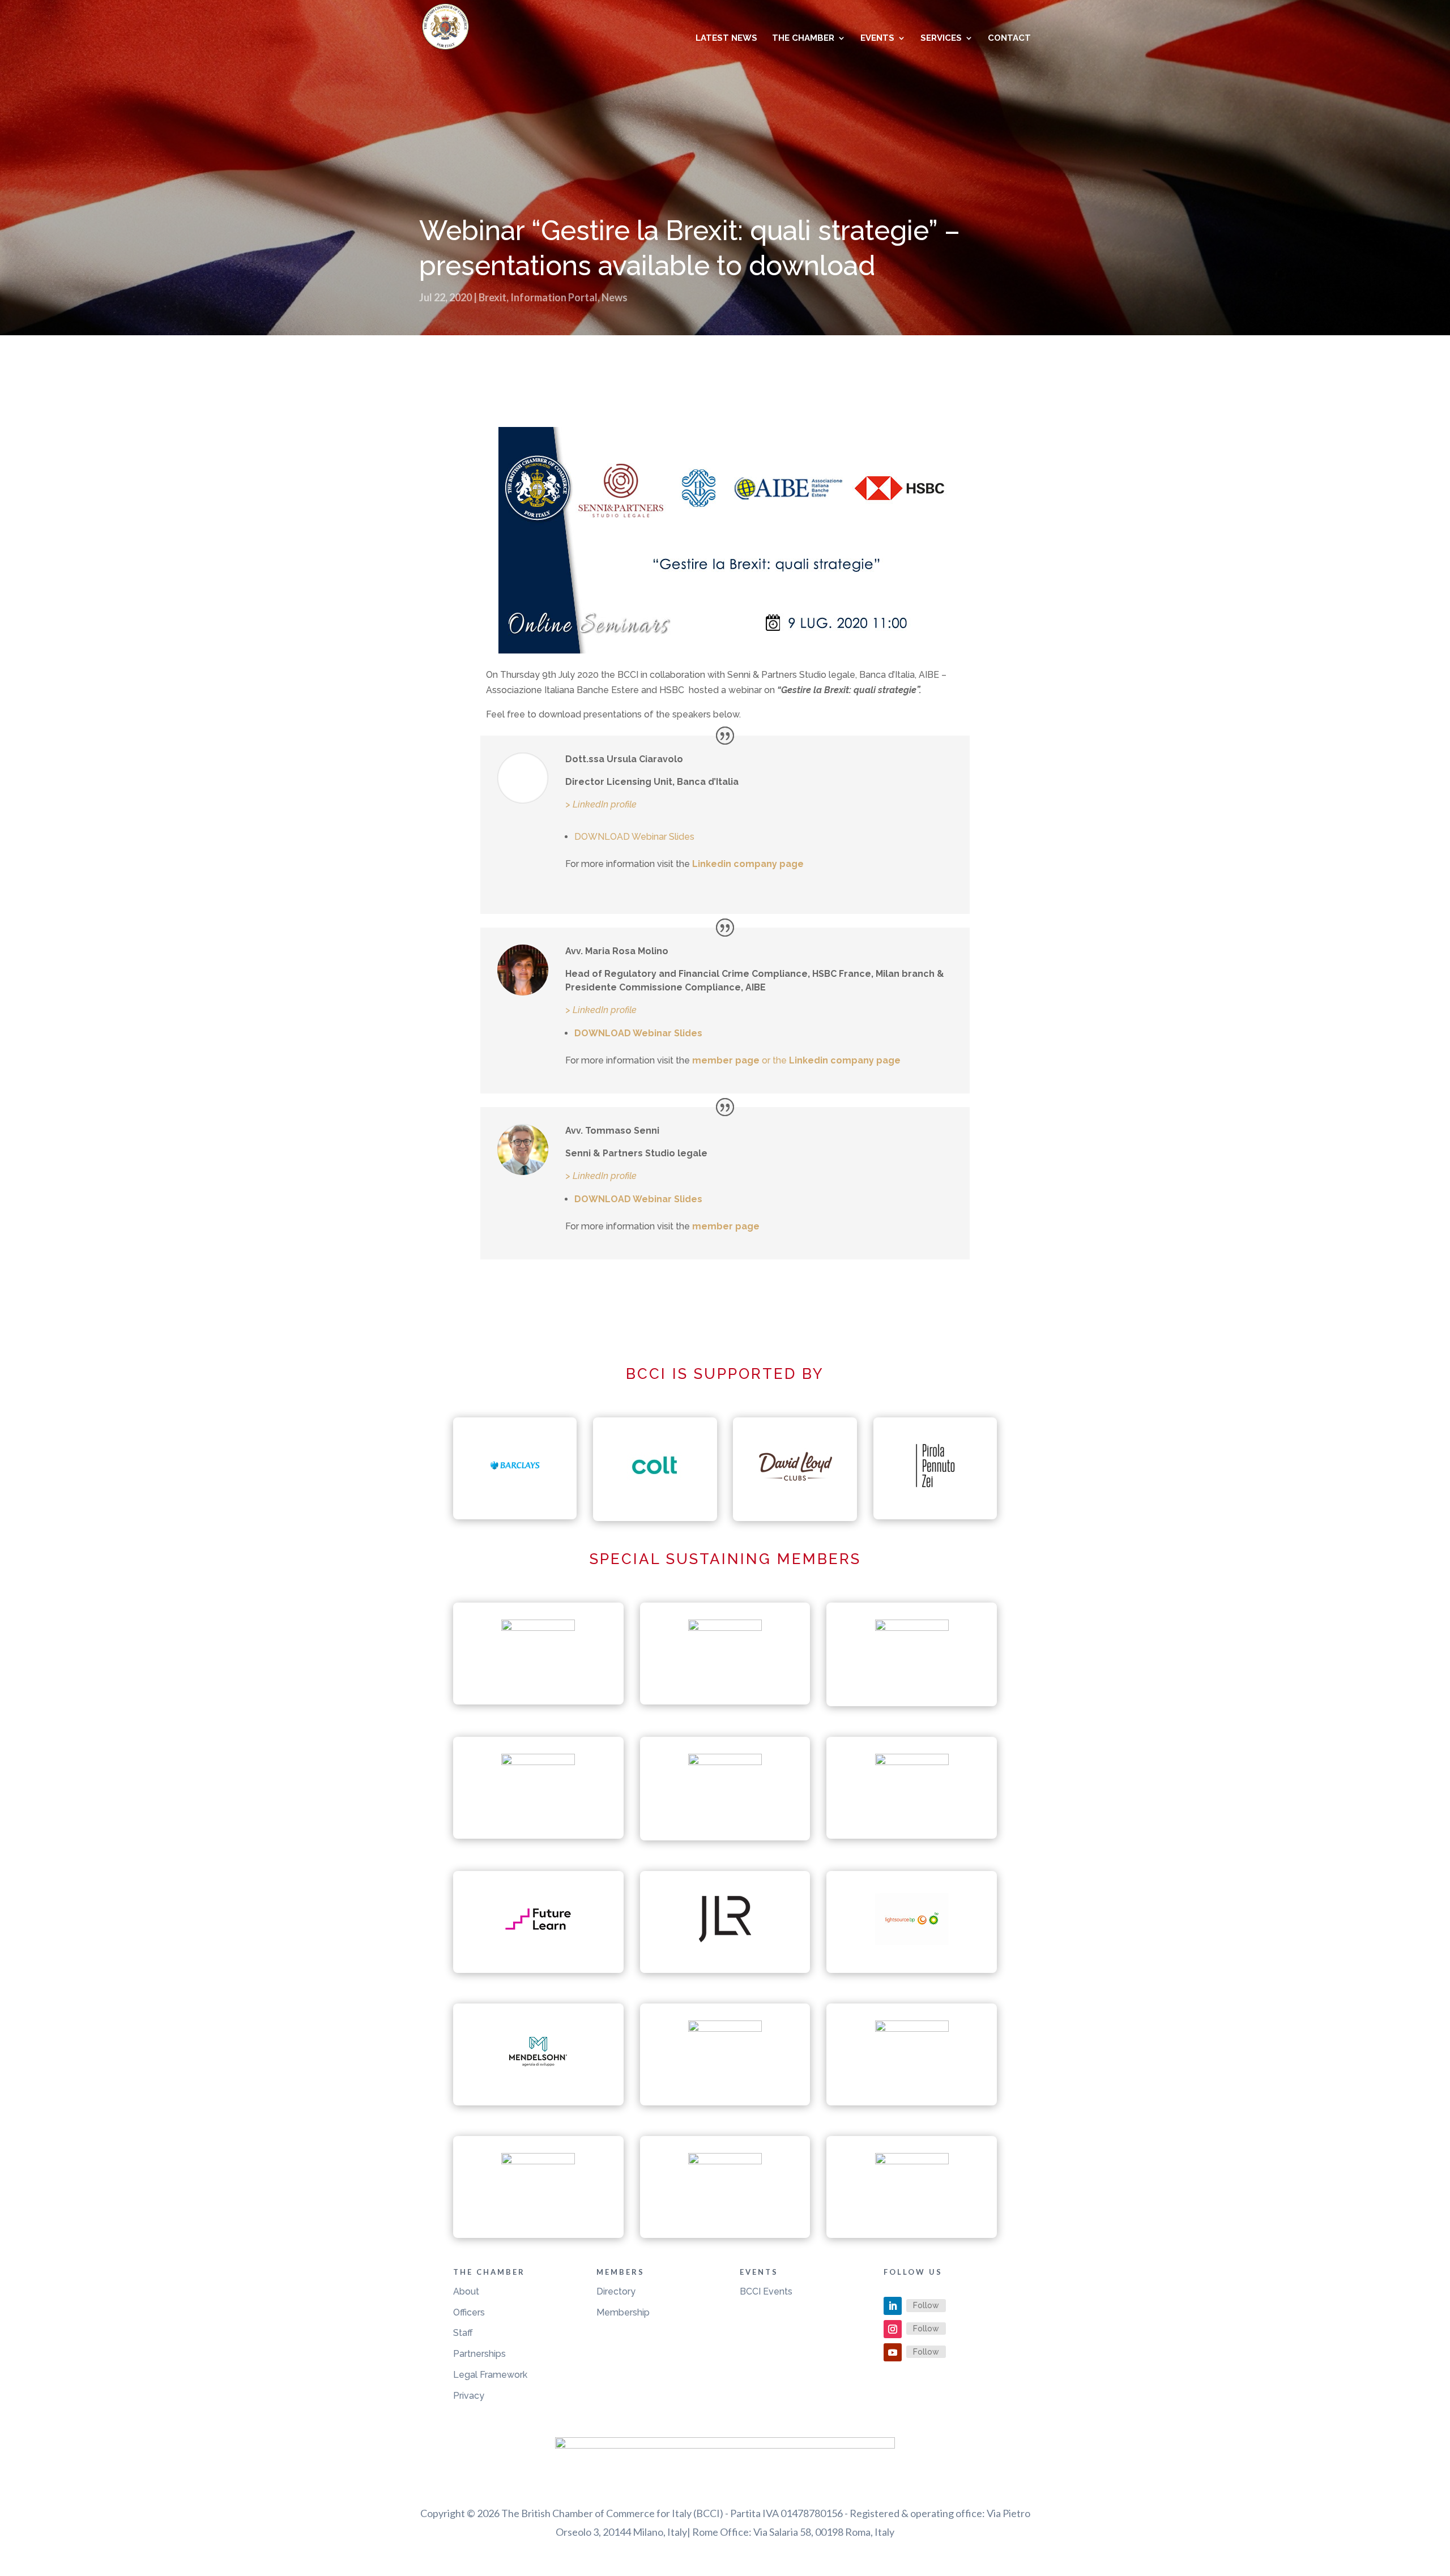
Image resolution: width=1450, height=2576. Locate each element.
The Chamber (803, 39)
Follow (926, 2305)
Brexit (492, 297)
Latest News (726, 39)
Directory (616, 2291)
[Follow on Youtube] (893, 2352)
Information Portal (554, 297)
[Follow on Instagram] (893, 2329)
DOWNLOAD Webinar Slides (634, 837)
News (615, 297)
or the (831, 1060)
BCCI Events (766, 2291)
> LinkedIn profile (601, 804)
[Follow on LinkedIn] (893, 2306)
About (466, 2291)
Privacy (469, 2396)
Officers (469, 2312)
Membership (623, 2312)
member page (726, 1060)
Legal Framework (490, 2375)
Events (877, 39)
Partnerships (479, 2354)
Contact (1009, 39)
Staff (463, 2333)
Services (941, 39)
